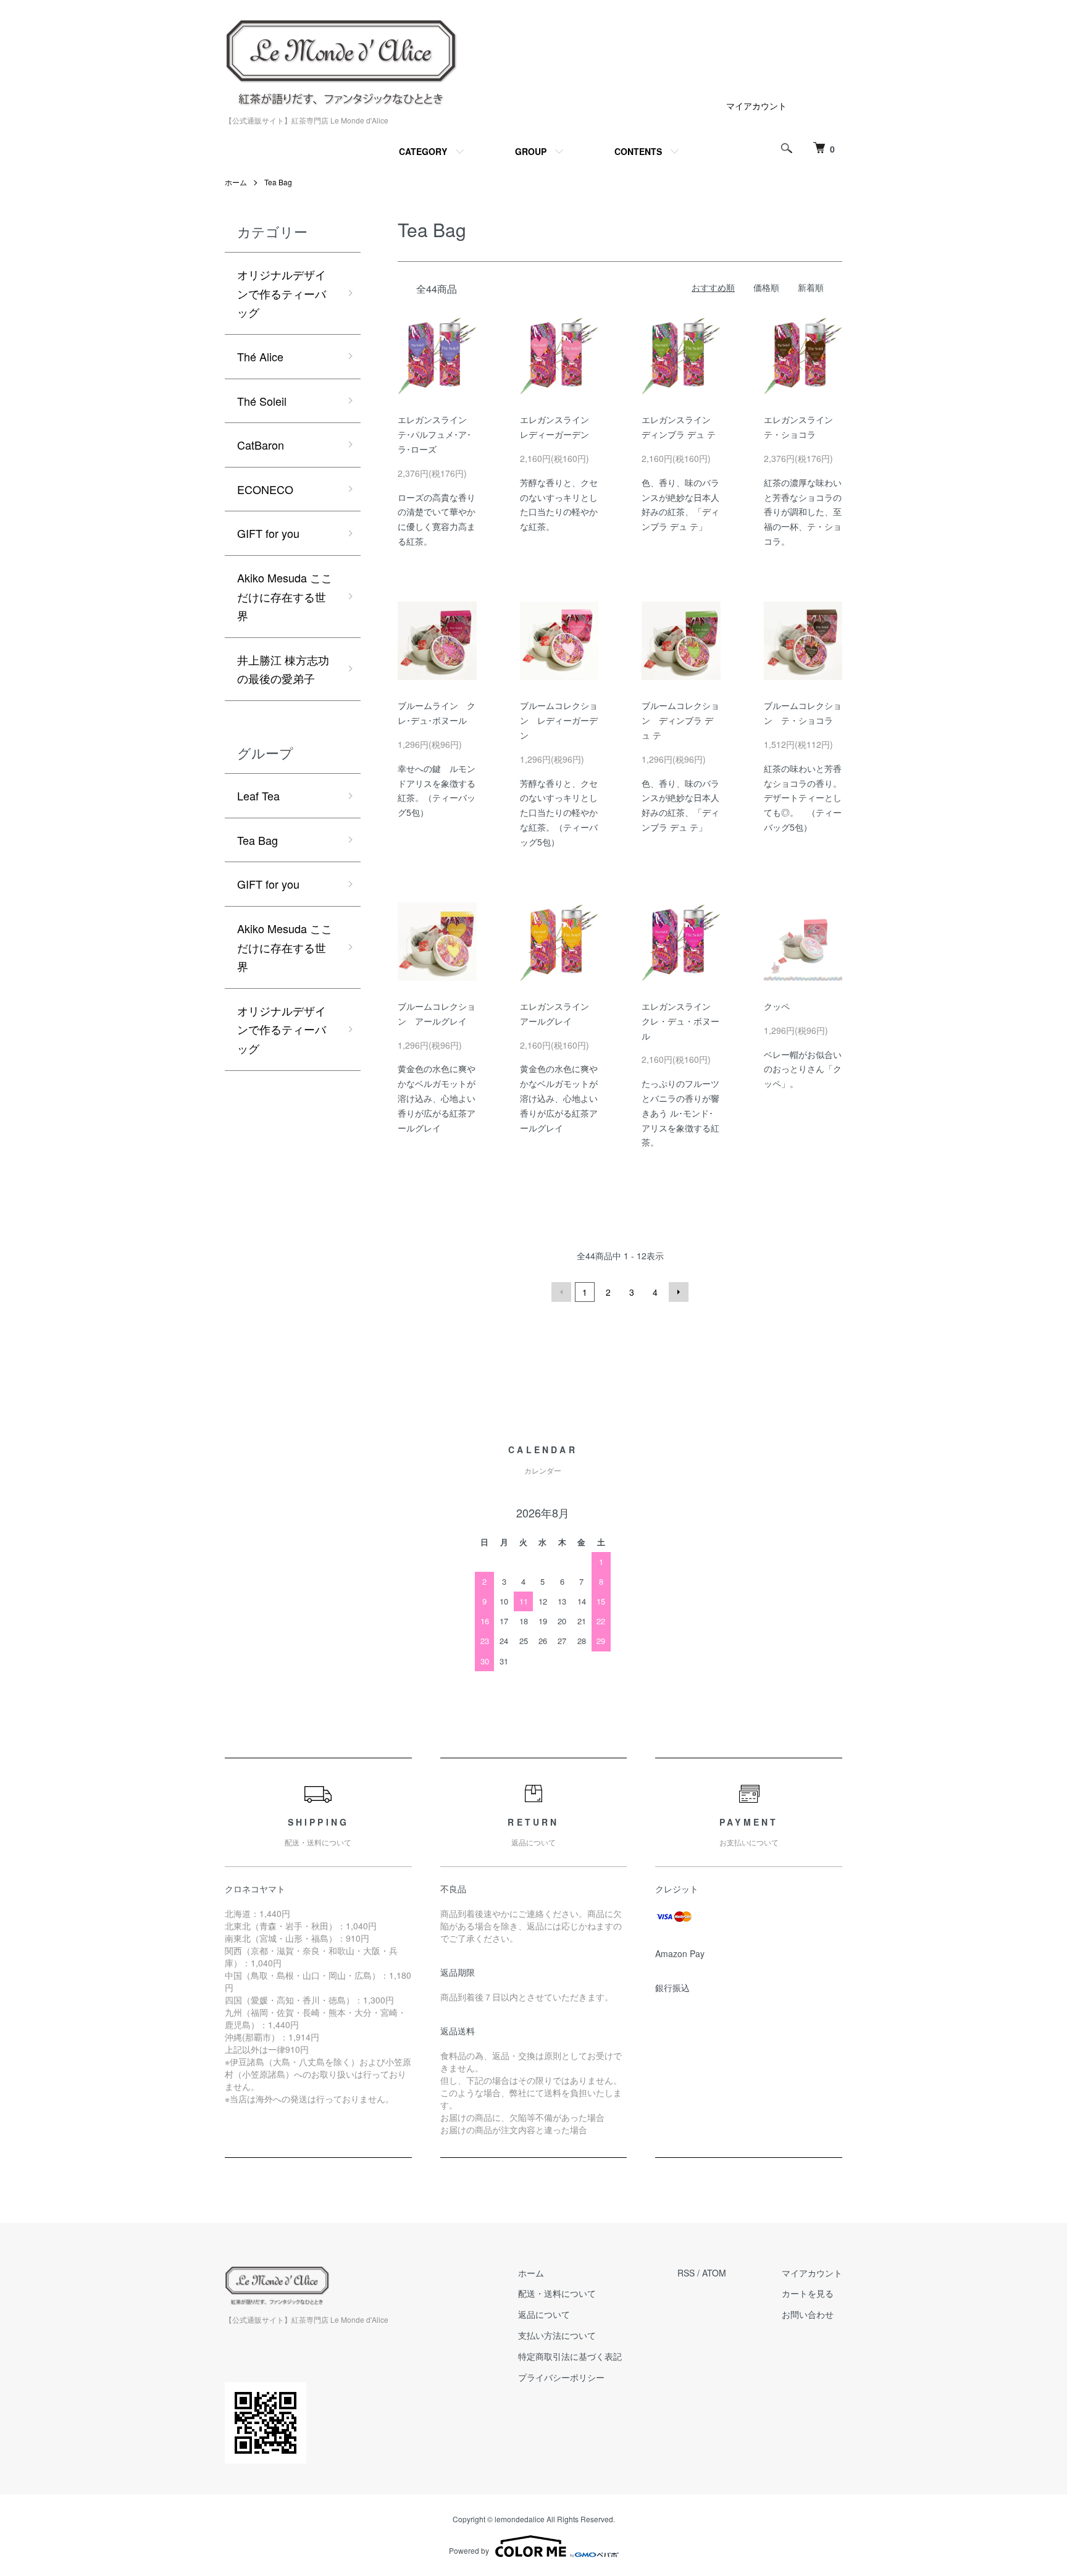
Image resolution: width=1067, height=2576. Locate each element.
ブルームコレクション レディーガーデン (559, 720)
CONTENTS (638, 151)
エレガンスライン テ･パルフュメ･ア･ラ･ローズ (437, 434)
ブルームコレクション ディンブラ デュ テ (680, 720)
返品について (544, 2314)
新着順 (811, 287)
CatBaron (261, 445)
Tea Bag (278, 182)
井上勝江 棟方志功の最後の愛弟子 (283, 669)
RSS (686, 2273)
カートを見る (808, 2293)
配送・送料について (557, 2293)
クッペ (777, 1006)
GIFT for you (268, 533)
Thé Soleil (262, 401)
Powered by (469, 2550)
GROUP (531, 151)
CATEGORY (423, 151)
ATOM (714, 2273)
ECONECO (265, 489)
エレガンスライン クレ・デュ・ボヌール (680, 1021)
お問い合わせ (808, 2314)
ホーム (236, 182)
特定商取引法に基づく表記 (570, 2356)
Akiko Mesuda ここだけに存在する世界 (285, 596)
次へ (679, 1292)
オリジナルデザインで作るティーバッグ (282, 293)
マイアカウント (756, 106)
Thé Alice (260, 356)
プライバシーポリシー (561, 2377)
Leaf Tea (258, 795)
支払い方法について (557, 2335)
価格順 (766, 287)
